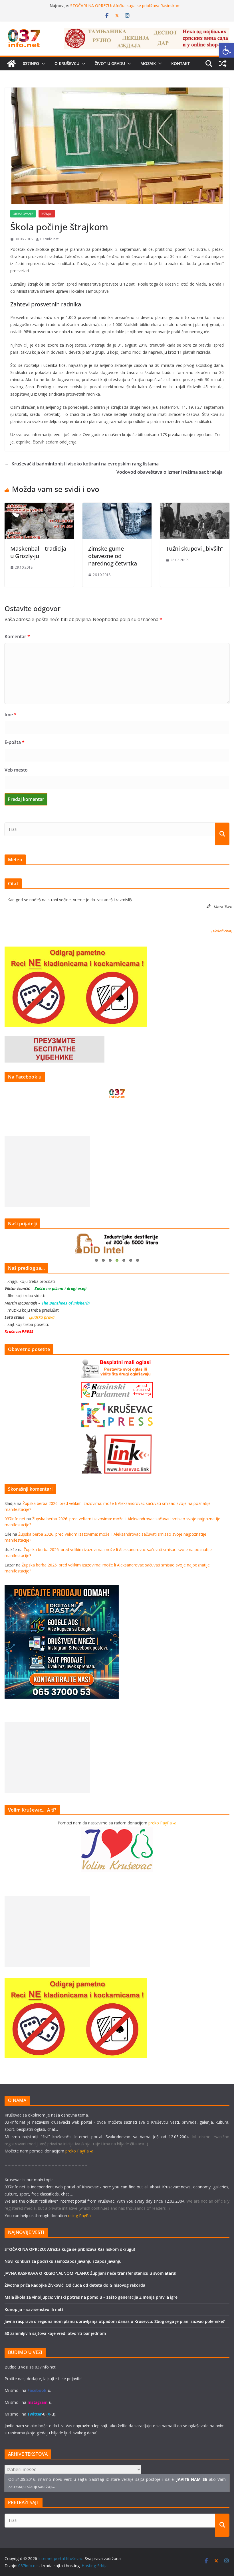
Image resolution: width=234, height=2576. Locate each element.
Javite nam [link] (14, 2426)
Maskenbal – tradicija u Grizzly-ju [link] (38, 552)
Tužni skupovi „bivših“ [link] (194, 549)
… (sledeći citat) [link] (220, 931)
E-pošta (15, 742)
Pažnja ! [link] (47, 214)
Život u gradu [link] (110, 63)
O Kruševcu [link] (67, 63)
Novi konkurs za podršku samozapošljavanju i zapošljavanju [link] (63, 2261)
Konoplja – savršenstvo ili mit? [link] (34, 2309)
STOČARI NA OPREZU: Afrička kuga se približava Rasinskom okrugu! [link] (70, 2249)
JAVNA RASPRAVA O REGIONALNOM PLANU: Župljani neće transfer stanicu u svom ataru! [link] (90, 2273)
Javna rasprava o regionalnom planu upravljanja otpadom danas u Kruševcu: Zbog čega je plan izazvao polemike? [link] (115, 2321)
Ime (11, 715)
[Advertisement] (47, 1172)
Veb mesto (16, 770)
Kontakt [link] (180, 63)
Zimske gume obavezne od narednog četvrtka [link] (113, 556)
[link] (227, 50)
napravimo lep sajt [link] (90, 2426)
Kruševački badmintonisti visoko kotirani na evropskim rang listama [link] (82, 464)
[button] (42, 64)
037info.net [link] (49, 239)
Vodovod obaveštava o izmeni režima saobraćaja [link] (173, 472)
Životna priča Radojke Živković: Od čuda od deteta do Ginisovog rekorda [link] (75, 2285)
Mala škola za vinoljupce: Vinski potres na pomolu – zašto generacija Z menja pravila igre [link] (91, 2297)
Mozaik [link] (148, 63)
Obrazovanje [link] (23, 214)
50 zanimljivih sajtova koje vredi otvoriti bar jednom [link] (55, 2333)
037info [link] (31, 63)
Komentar (17, 636)
